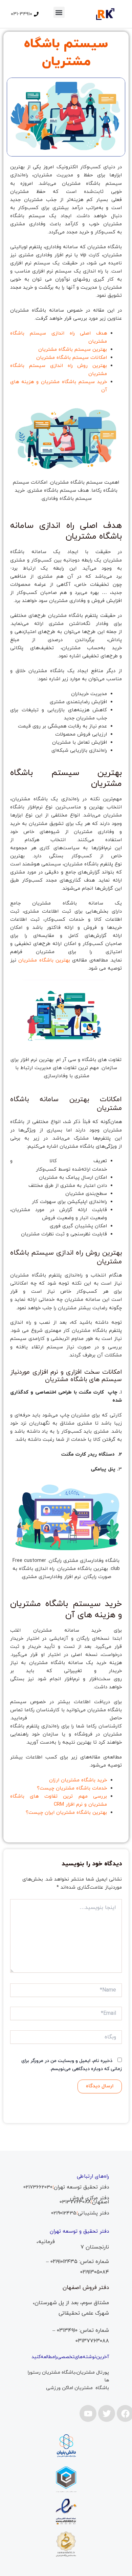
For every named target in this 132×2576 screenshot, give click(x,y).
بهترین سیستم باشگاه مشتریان (73, 350)
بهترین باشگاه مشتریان (44, 960)
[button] (59, 12)
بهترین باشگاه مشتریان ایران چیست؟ (66, 1813)
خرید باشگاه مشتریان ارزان (78, 1780)
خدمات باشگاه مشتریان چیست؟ (72, 1788)
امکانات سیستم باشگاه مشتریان (72, 358)
